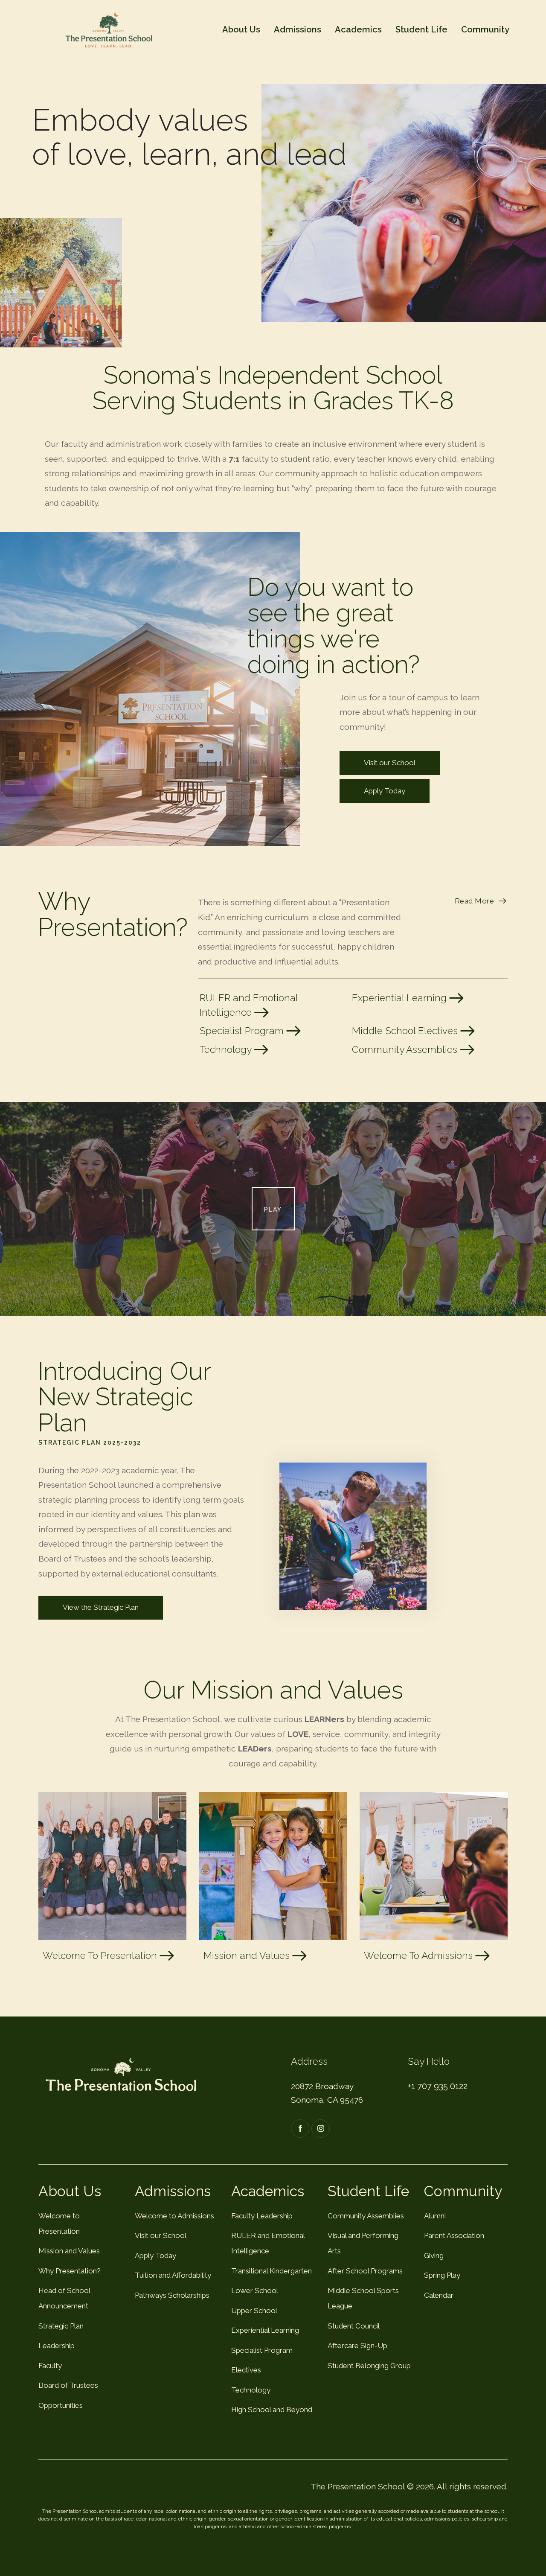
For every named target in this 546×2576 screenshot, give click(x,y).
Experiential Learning (401, 998)
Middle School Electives (406, 1031)
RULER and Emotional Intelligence (249, 1005)
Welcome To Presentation (101, 1955)
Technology (227, 1049)
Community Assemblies (406, 1049)
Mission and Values (248, 1955)
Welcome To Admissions (420, 1955)
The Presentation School (358, 2486)
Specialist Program (243, 1031)
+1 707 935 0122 (438, 2086)
